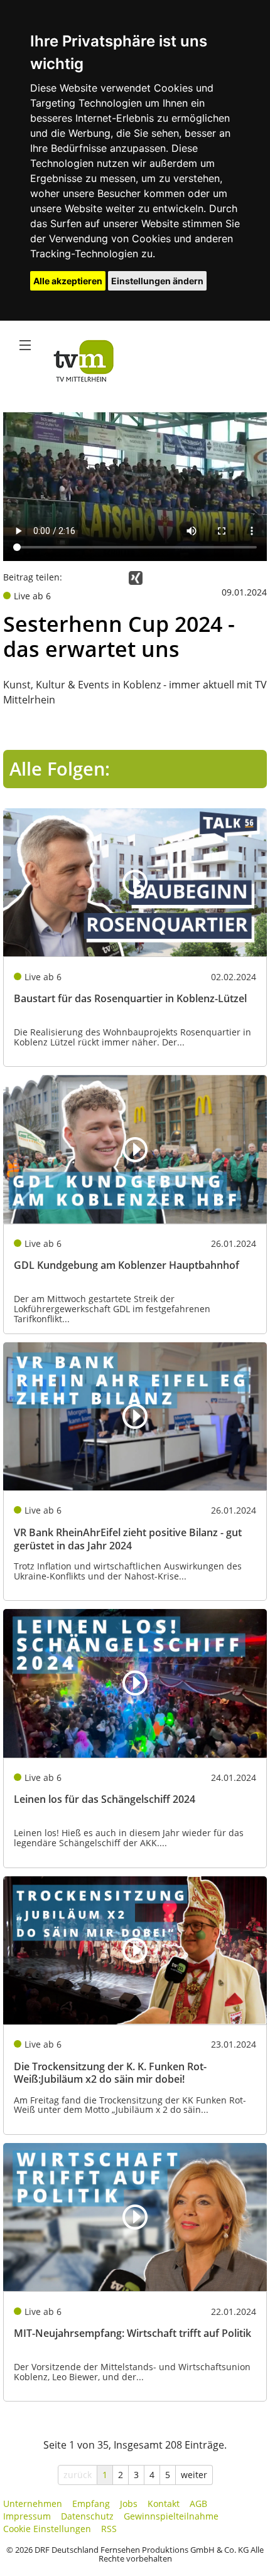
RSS (109, 2529)
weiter (194, 2475)
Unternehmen (33, 2504)
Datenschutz (87, 2516)
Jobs (129, 2504)
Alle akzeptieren (68, 281)
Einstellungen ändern (157, 281)
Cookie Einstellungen (47, 2529)
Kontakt (164, 2504)
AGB (198, 2504)
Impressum (27, 2516)
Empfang (91, 2504)
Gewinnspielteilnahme (171, 2516)
